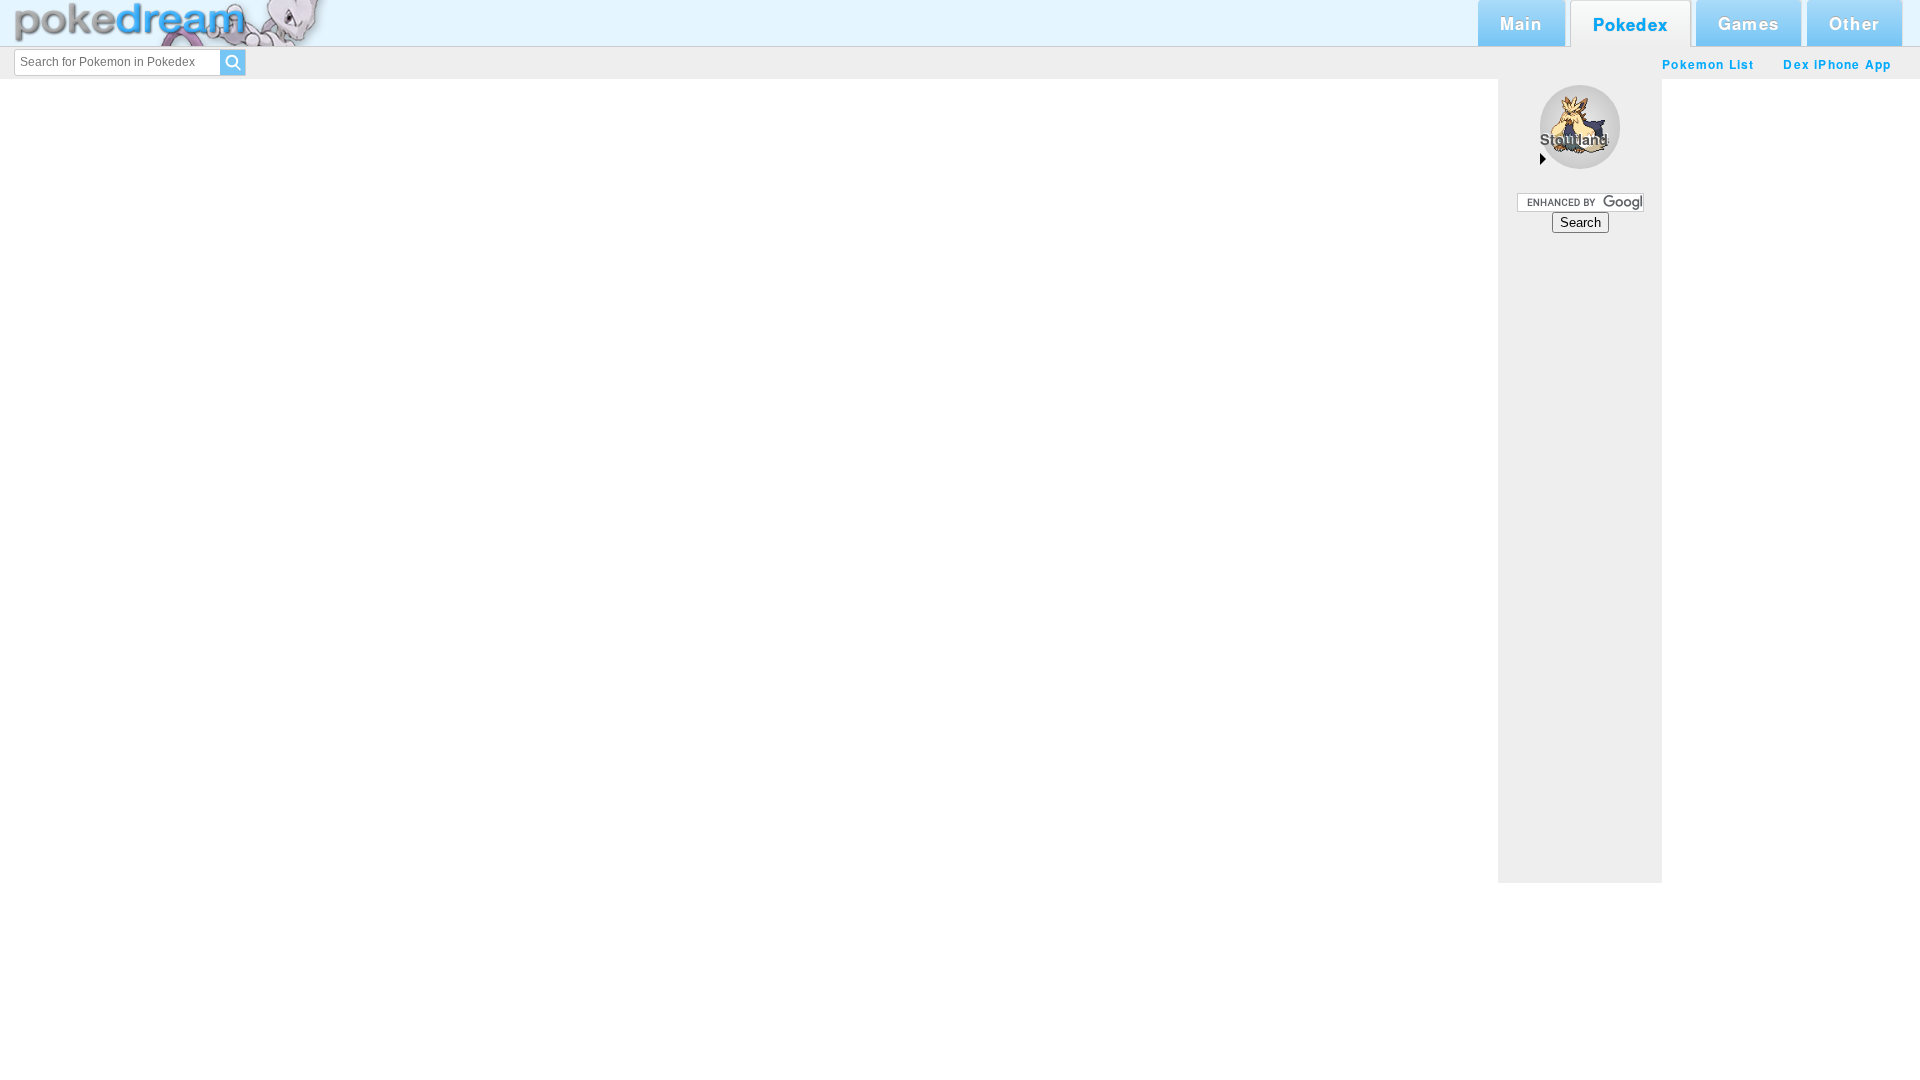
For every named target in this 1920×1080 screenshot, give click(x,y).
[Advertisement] (1580, 557)
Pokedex (1630, 24)
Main (1521, 23)
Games (1748, 23)
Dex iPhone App (1837, 64)
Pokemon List (1708, 64)
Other (1854, 23)
